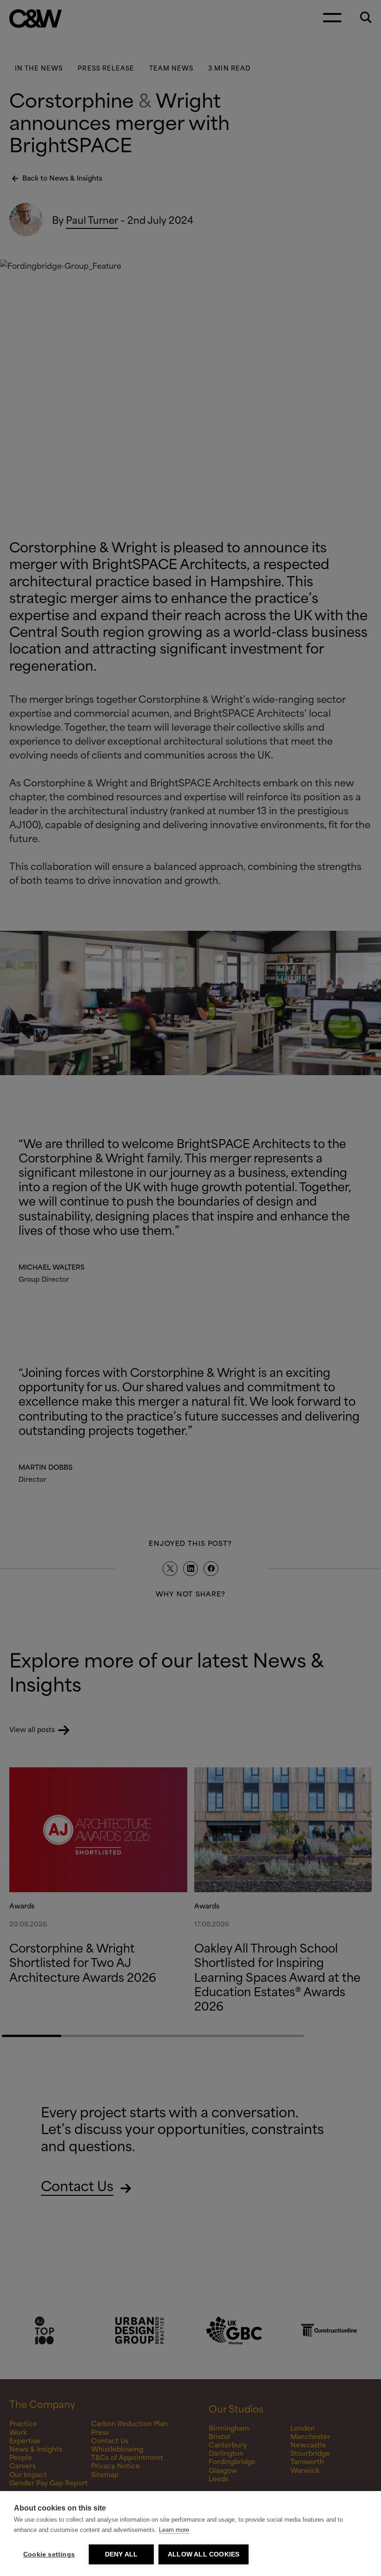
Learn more (174, 2530)
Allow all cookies (204, 2554)
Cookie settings (49, 2554)
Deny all (122, 2554)
